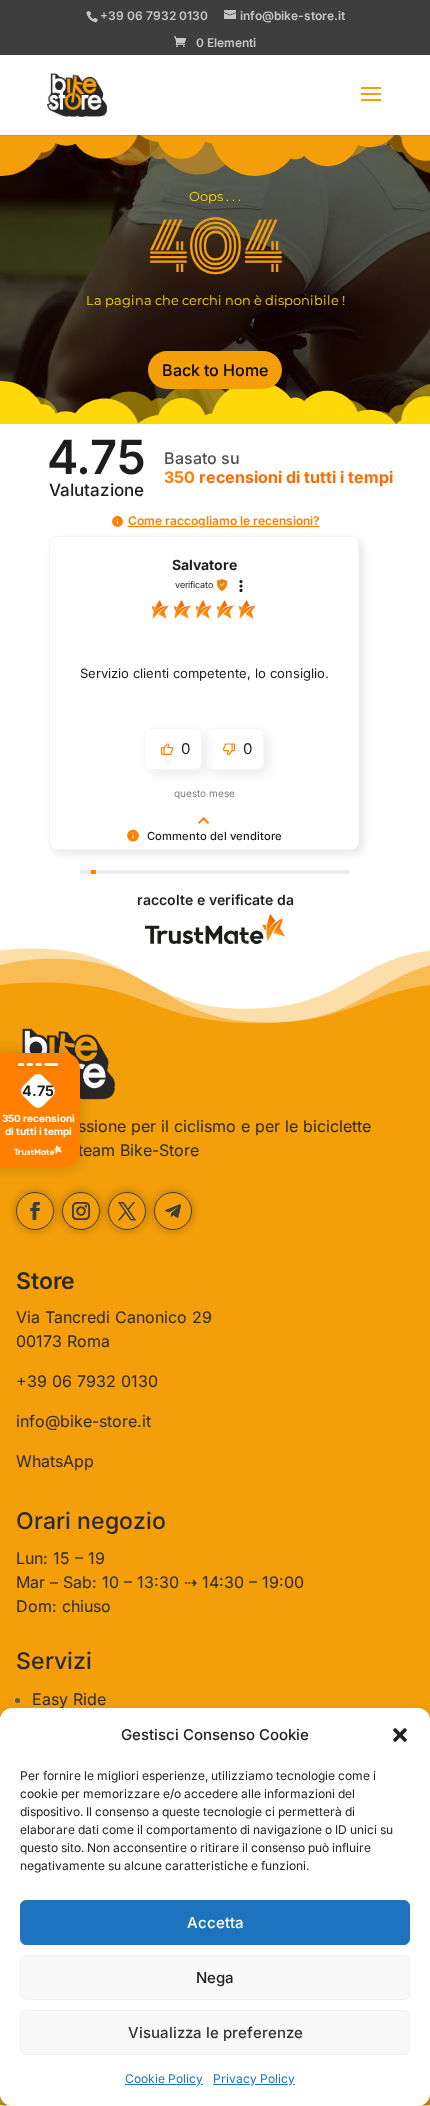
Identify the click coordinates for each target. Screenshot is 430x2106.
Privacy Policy (254, 2078)
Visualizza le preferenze (215, 2032)
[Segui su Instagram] (81, 1211)
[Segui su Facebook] (35, 1211)
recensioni (278, 477)
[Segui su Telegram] (173, 1211)
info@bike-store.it (83, 1421)
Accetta (215, 1922)
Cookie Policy (164, 2078)
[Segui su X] (127, 1211)
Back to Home (215, 370)
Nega (215, 1977)
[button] (400, 1735)
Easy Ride (69, 1699)
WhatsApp (55, 1461)
